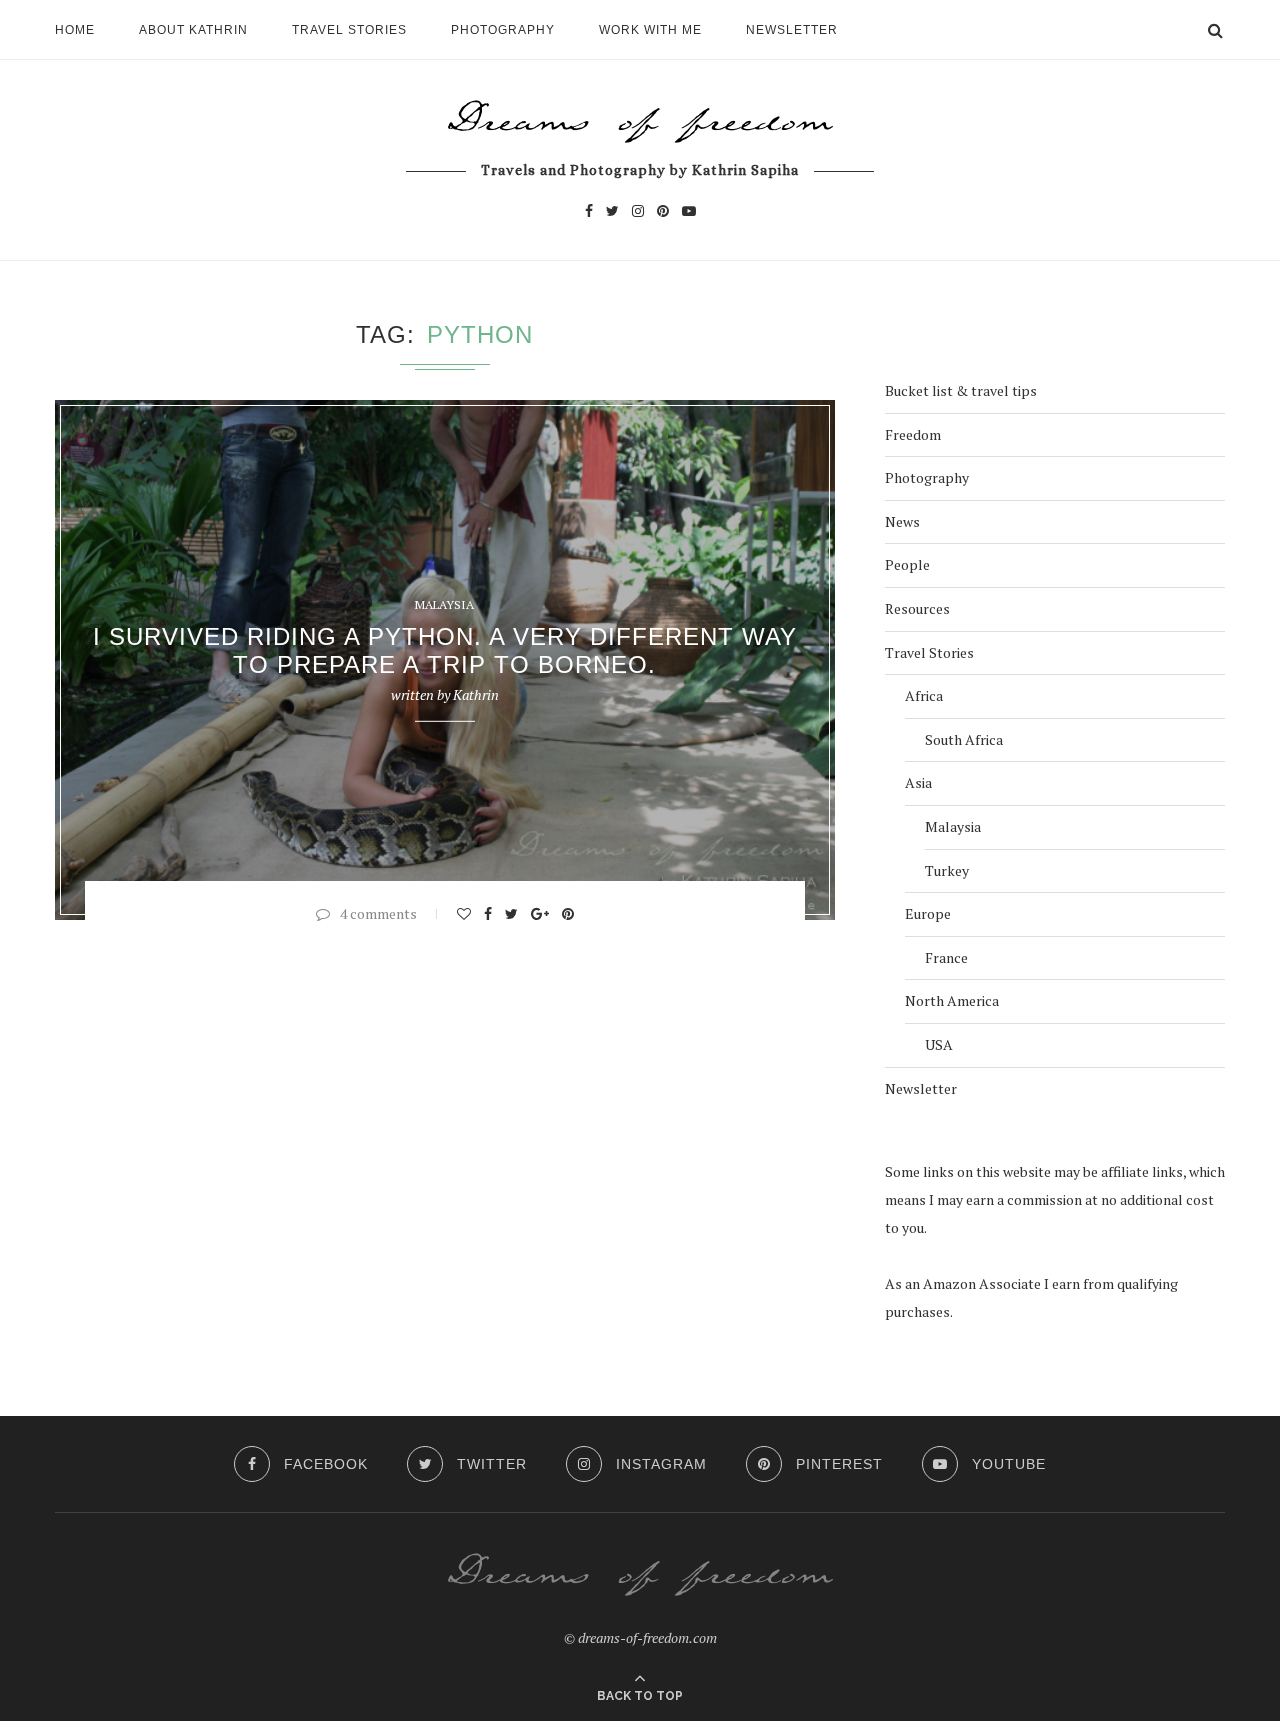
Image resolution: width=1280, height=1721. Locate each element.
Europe (928, 913)
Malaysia (444, 605)
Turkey (947, 870)
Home (75, 30)
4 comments (378, 913)
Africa (924, 695)
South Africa (964, 739)
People (907, 564)
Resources (917, 608)
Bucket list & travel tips (961, 390)
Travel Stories (349, 30)
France (946, 957)
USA (939, 1044)
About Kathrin (193, 30)
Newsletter (792, 30)
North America (952, 1000)
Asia (918, 782)
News (902, 521)
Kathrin (476, 694)
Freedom (913, 434)
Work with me (650, 30)
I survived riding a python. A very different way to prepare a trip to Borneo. (445, 650)
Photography (503, 30)
